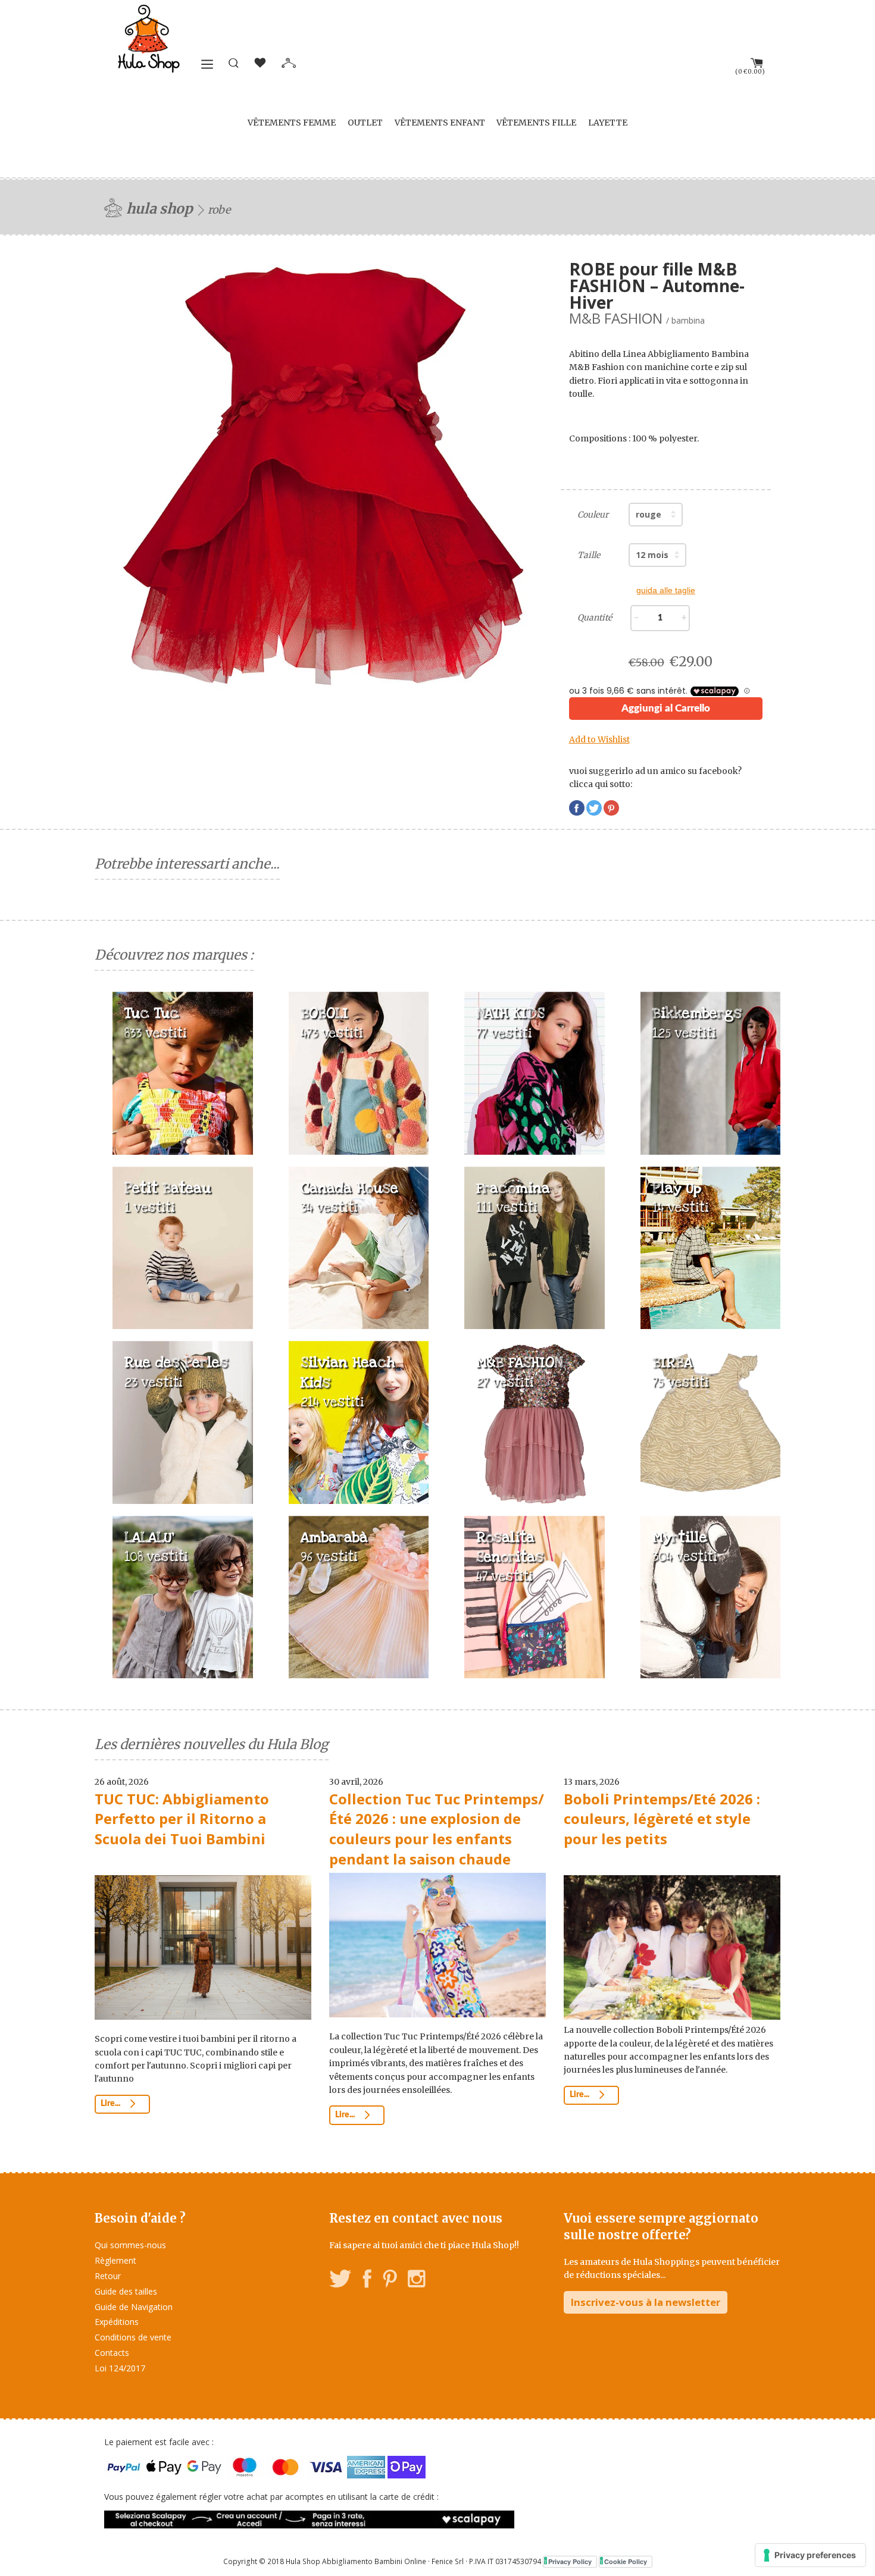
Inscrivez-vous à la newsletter (646, 2302)
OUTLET (365, 123)
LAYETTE (608, 123)
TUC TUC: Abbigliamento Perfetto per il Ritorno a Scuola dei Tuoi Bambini (182, 1819)
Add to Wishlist (599, 739)
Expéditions (117, 2322)
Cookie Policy (626, 2561)
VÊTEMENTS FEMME (292, 123)
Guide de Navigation (134, 2307)
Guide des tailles (126, 2291)
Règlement (115, 2260)
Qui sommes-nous (130, 2245)
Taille (589, 555)
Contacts (112, 2353)
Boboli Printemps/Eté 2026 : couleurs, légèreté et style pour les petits (662, 1819)
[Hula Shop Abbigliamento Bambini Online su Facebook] (367, 2281)
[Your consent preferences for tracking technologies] (810, 2555)
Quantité (595, 618)
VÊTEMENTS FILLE (536, 123)
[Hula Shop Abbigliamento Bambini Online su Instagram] (416, 2281)
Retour (108, 2276)
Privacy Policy (570, 2561)
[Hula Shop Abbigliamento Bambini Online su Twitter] (340, 2281)
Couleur (593, 515)
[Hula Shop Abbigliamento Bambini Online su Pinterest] (390, 2281)
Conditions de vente (133, 2337)
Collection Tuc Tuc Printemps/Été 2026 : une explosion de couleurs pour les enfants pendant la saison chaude (437, 1829)
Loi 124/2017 (120, 2368)
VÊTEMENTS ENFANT (440, 123)
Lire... (111, 2104)
